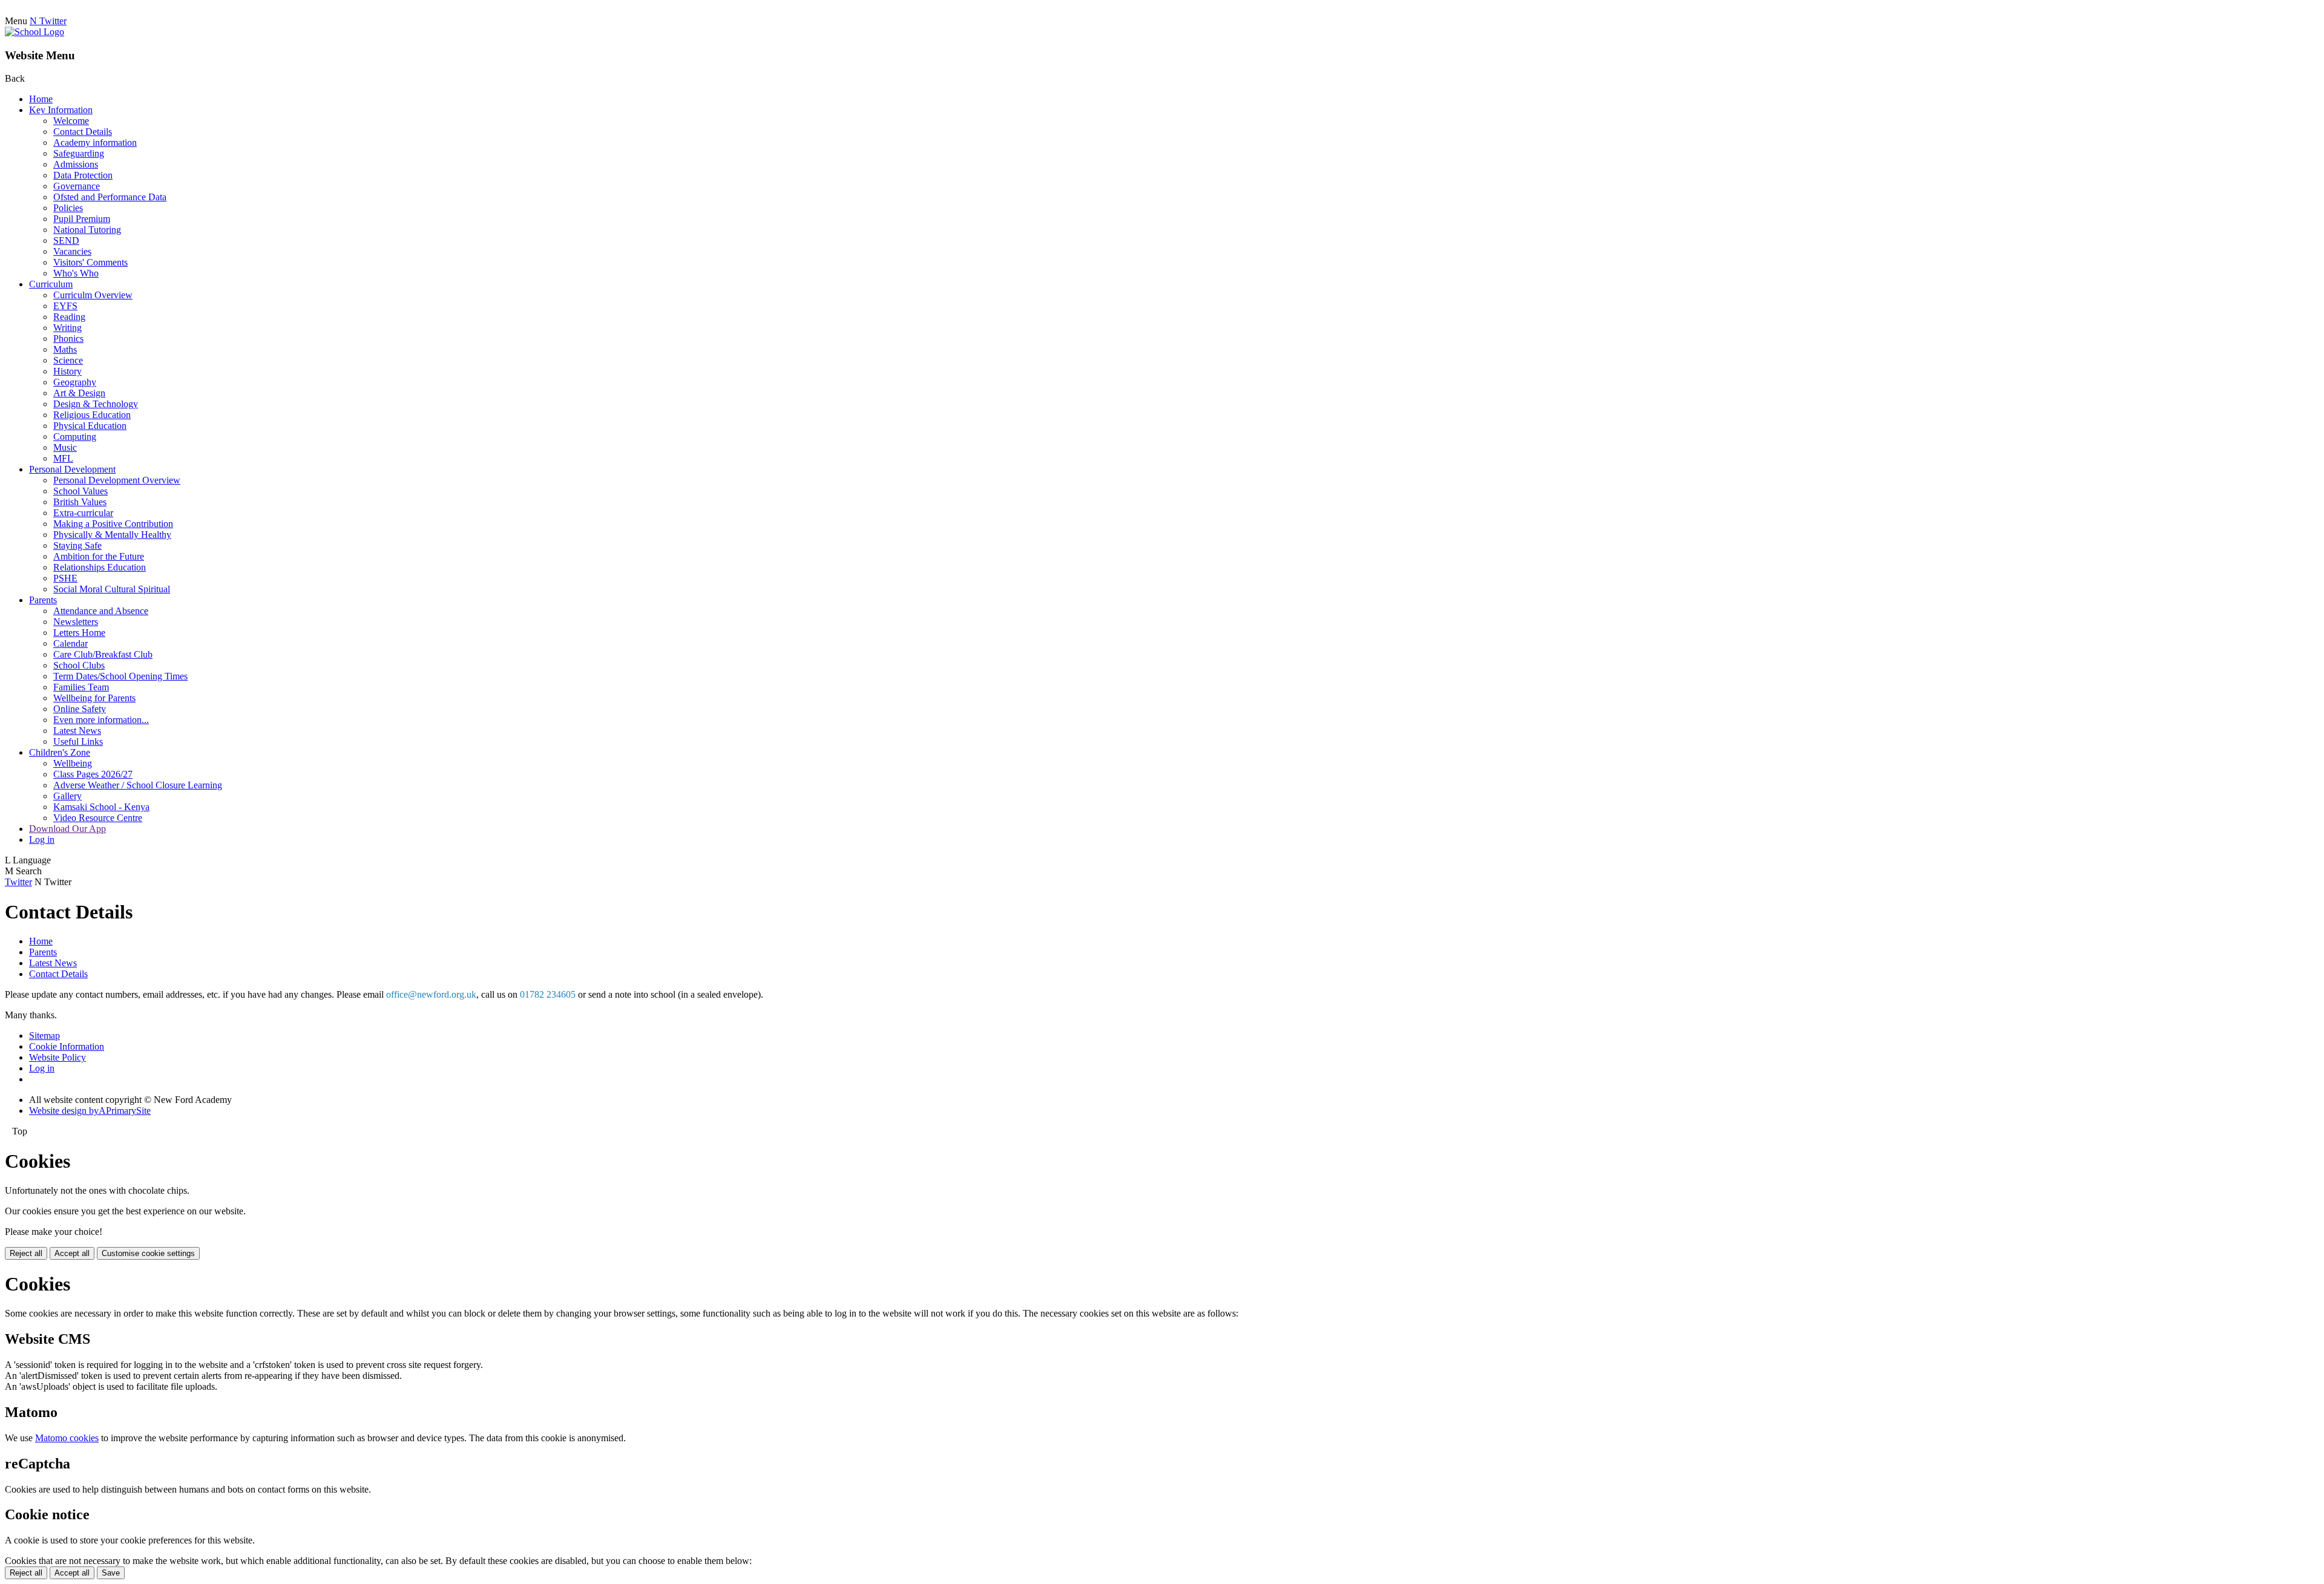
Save (111, 1573)
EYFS (65, 306)
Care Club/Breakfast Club (103, 654)
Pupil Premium (82, 219)
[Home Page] (34, 32)
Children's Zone (60, 752)
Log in (42, 839)
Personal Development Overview (117, 480)
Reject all (26, 1253)
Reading (69, 317)
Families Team (81, 687)
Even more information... (101, 720)
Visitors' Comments (90, 262)
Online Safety (80, 709)
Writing (67, 328)
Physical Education (90, 426)
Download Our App (67, 829)
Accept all (72, 1253)
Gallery (67, 796)
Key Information (61, 110)
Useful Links (78, 741)
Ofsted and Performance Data (110, 197)
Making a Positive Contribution (113, 524)
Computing (75, 437)
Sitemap (44, 1036)
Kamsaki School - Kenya (101, 807)
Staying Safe (77, 545)
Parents (43, 600)
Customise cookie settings (148, 1253)
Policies (68, 208)
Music (65, 447)
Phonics (68, 339)
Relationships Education (100, 567)
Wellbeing (73, 763)
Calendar (71, 643)
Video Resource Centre (98, 818)
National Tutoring (87, 230)
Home (41, 99)
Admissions (76, 164)
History (67, 371)
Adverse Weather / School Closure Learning (138, 785)
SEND (66, 241)
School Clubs (79, 665)
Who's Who (76, 273)
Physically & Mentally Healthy (112, 535)
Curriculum (51, 284)
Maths (65, 349)
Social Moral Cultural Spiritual (112, 589)
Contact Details (83, 132)
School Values (80, 491)
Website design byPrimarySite (90, 1111)
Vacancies (72, 251)
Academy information (95, 142)
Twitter (18, 882)
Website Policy (57, 1057)
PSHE (65, 578)
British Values (80, 502)
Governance (77, 186)
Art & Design (79, 393)
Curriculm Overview (93, 295)
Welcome (71, 121)
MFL (63, 458)
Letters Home (79, 633)
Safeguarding (79, 153)
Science (68, 360)
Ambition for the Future (99, 556)
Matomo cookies (67, 1438)
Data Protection (83, 175)
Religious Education (92, 415)
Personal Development (72, 469)
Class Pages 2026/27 (93, 774)
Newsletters (76, 622)
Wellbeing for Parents (94, 698)
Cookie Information (67, 1046)
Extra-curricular (83, 513)
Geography (75, 382)
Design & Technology (96, 404)
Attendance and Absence (101, 611)
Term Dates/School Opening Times (120, 676)
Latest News (77, 731)
